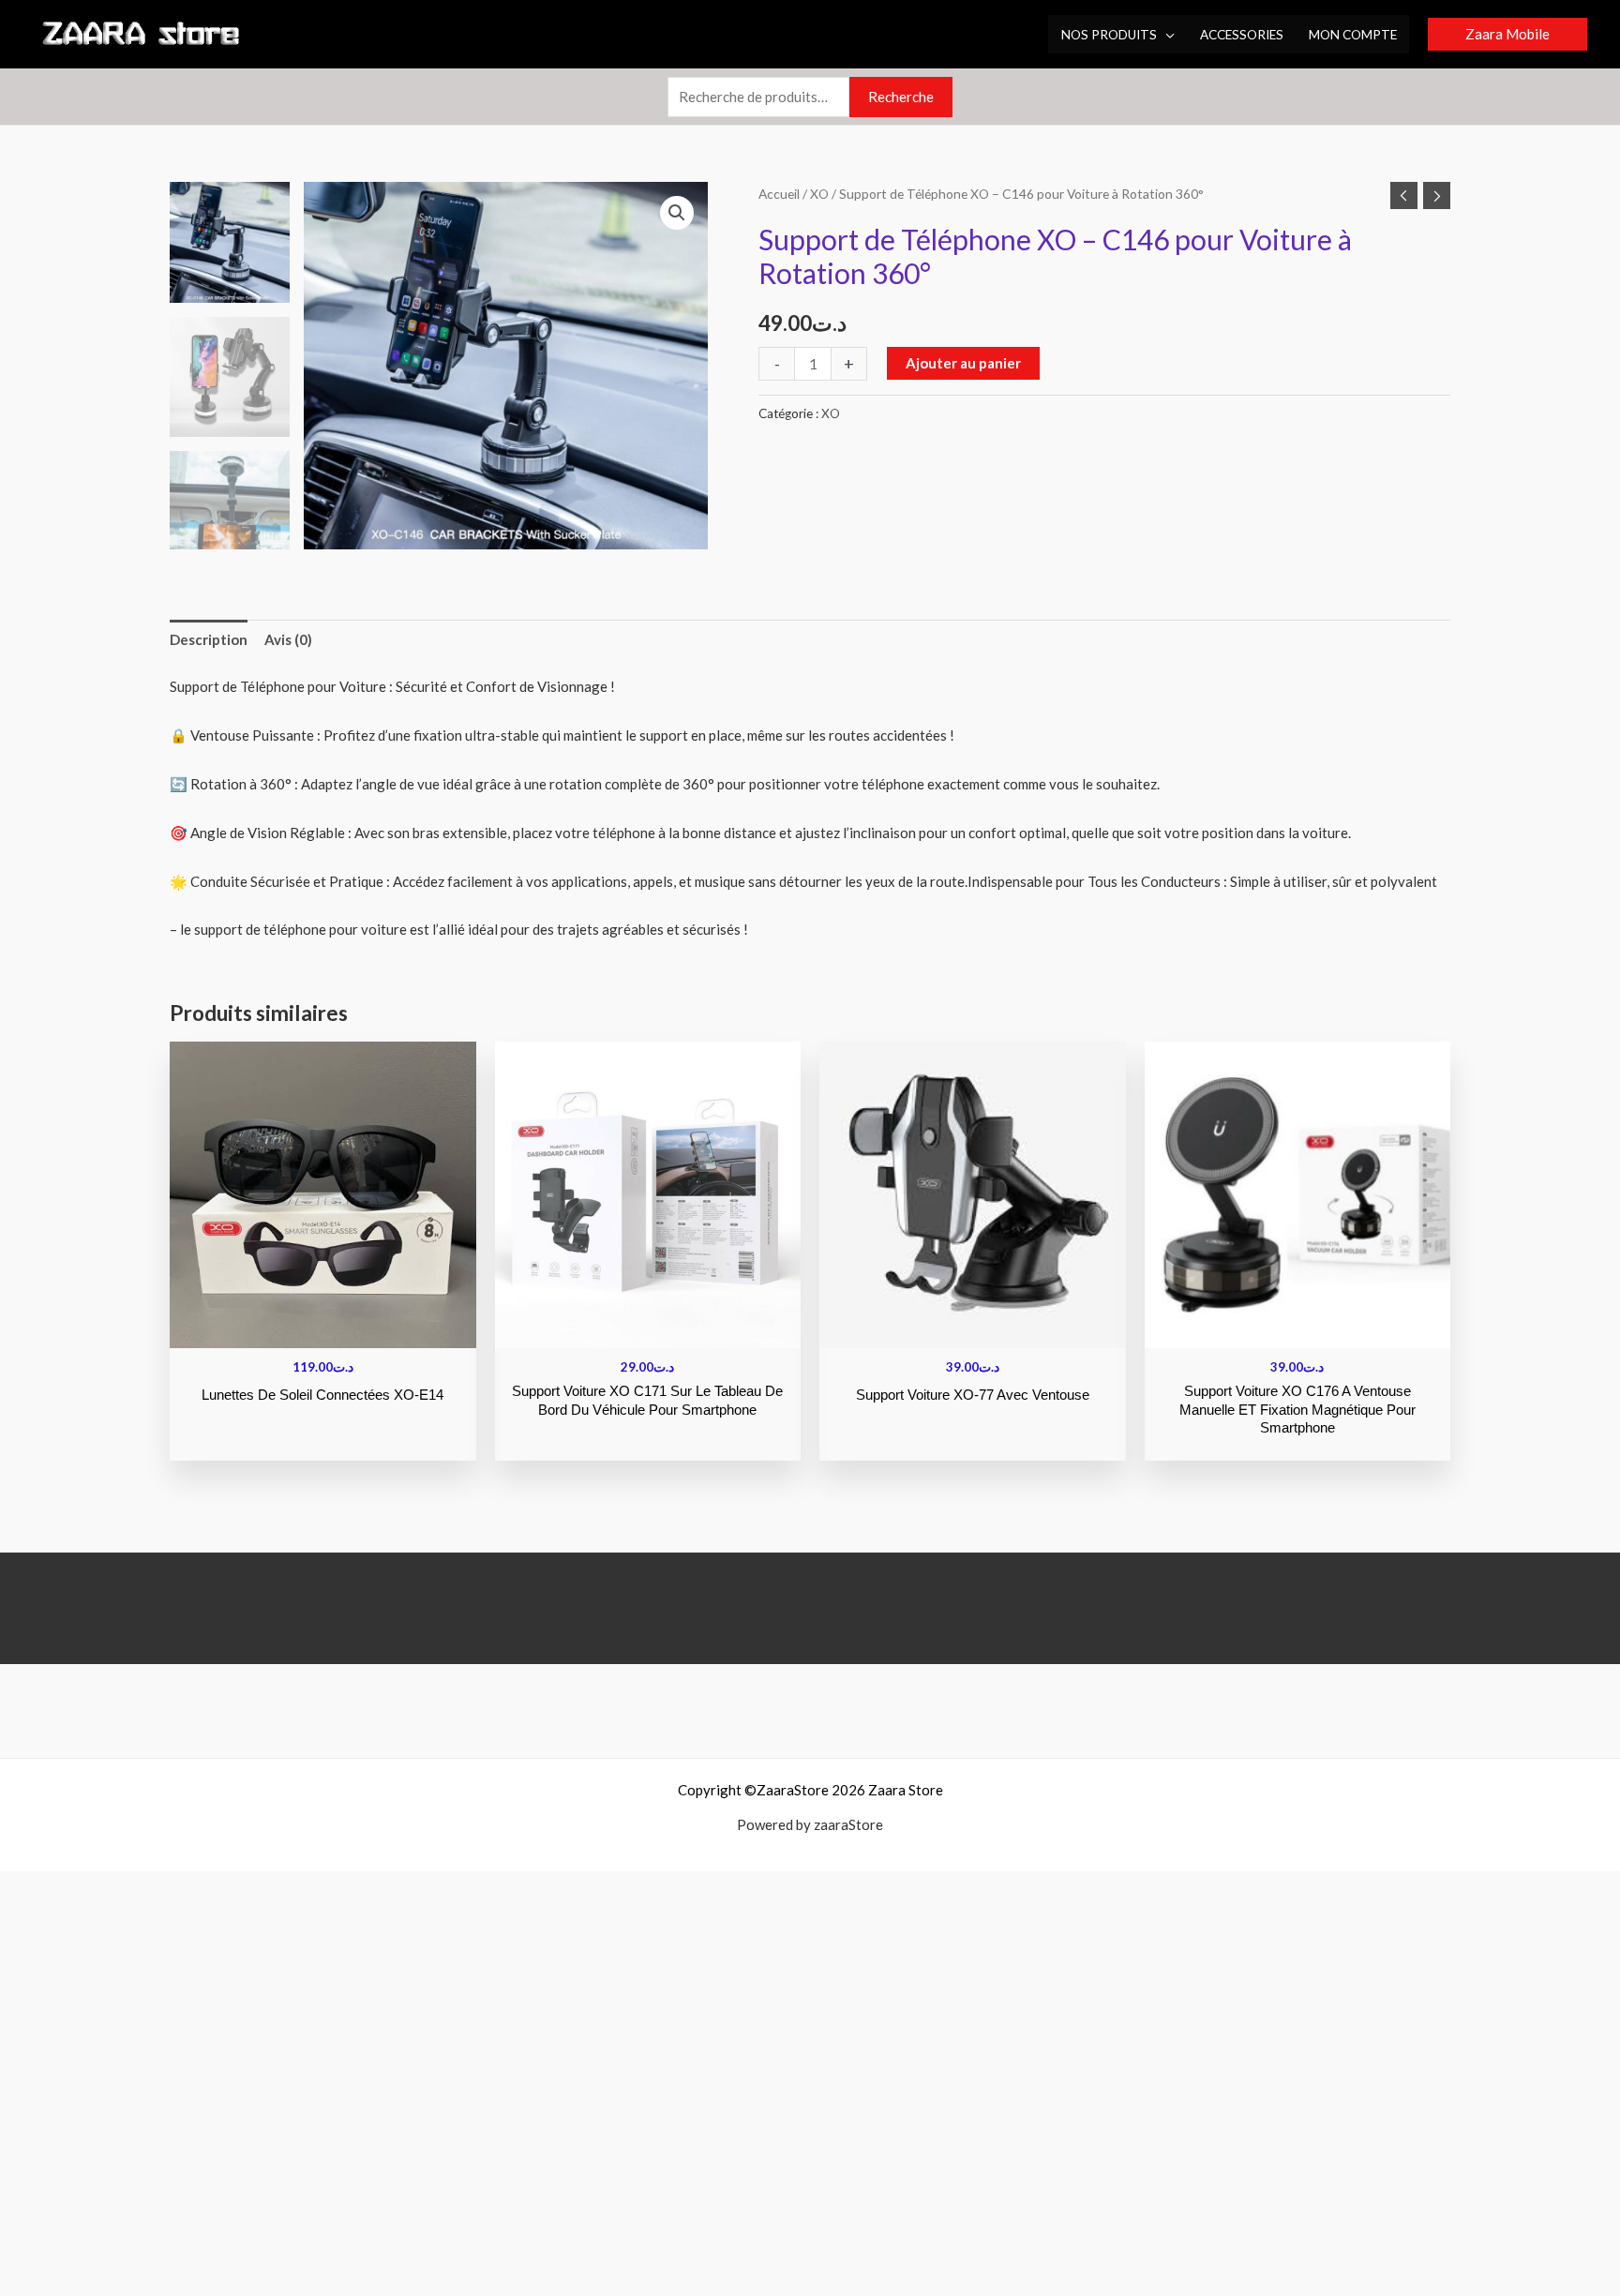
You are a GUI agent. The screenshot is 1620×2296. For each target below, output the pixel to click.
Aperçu (323, 1332)
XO (819, 194)
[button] (1166, 35)
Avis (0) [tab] (288, 639)
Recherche (901, 97)
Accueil (779, 194)
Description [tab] (209, 639)
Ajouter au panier (963, 363)
